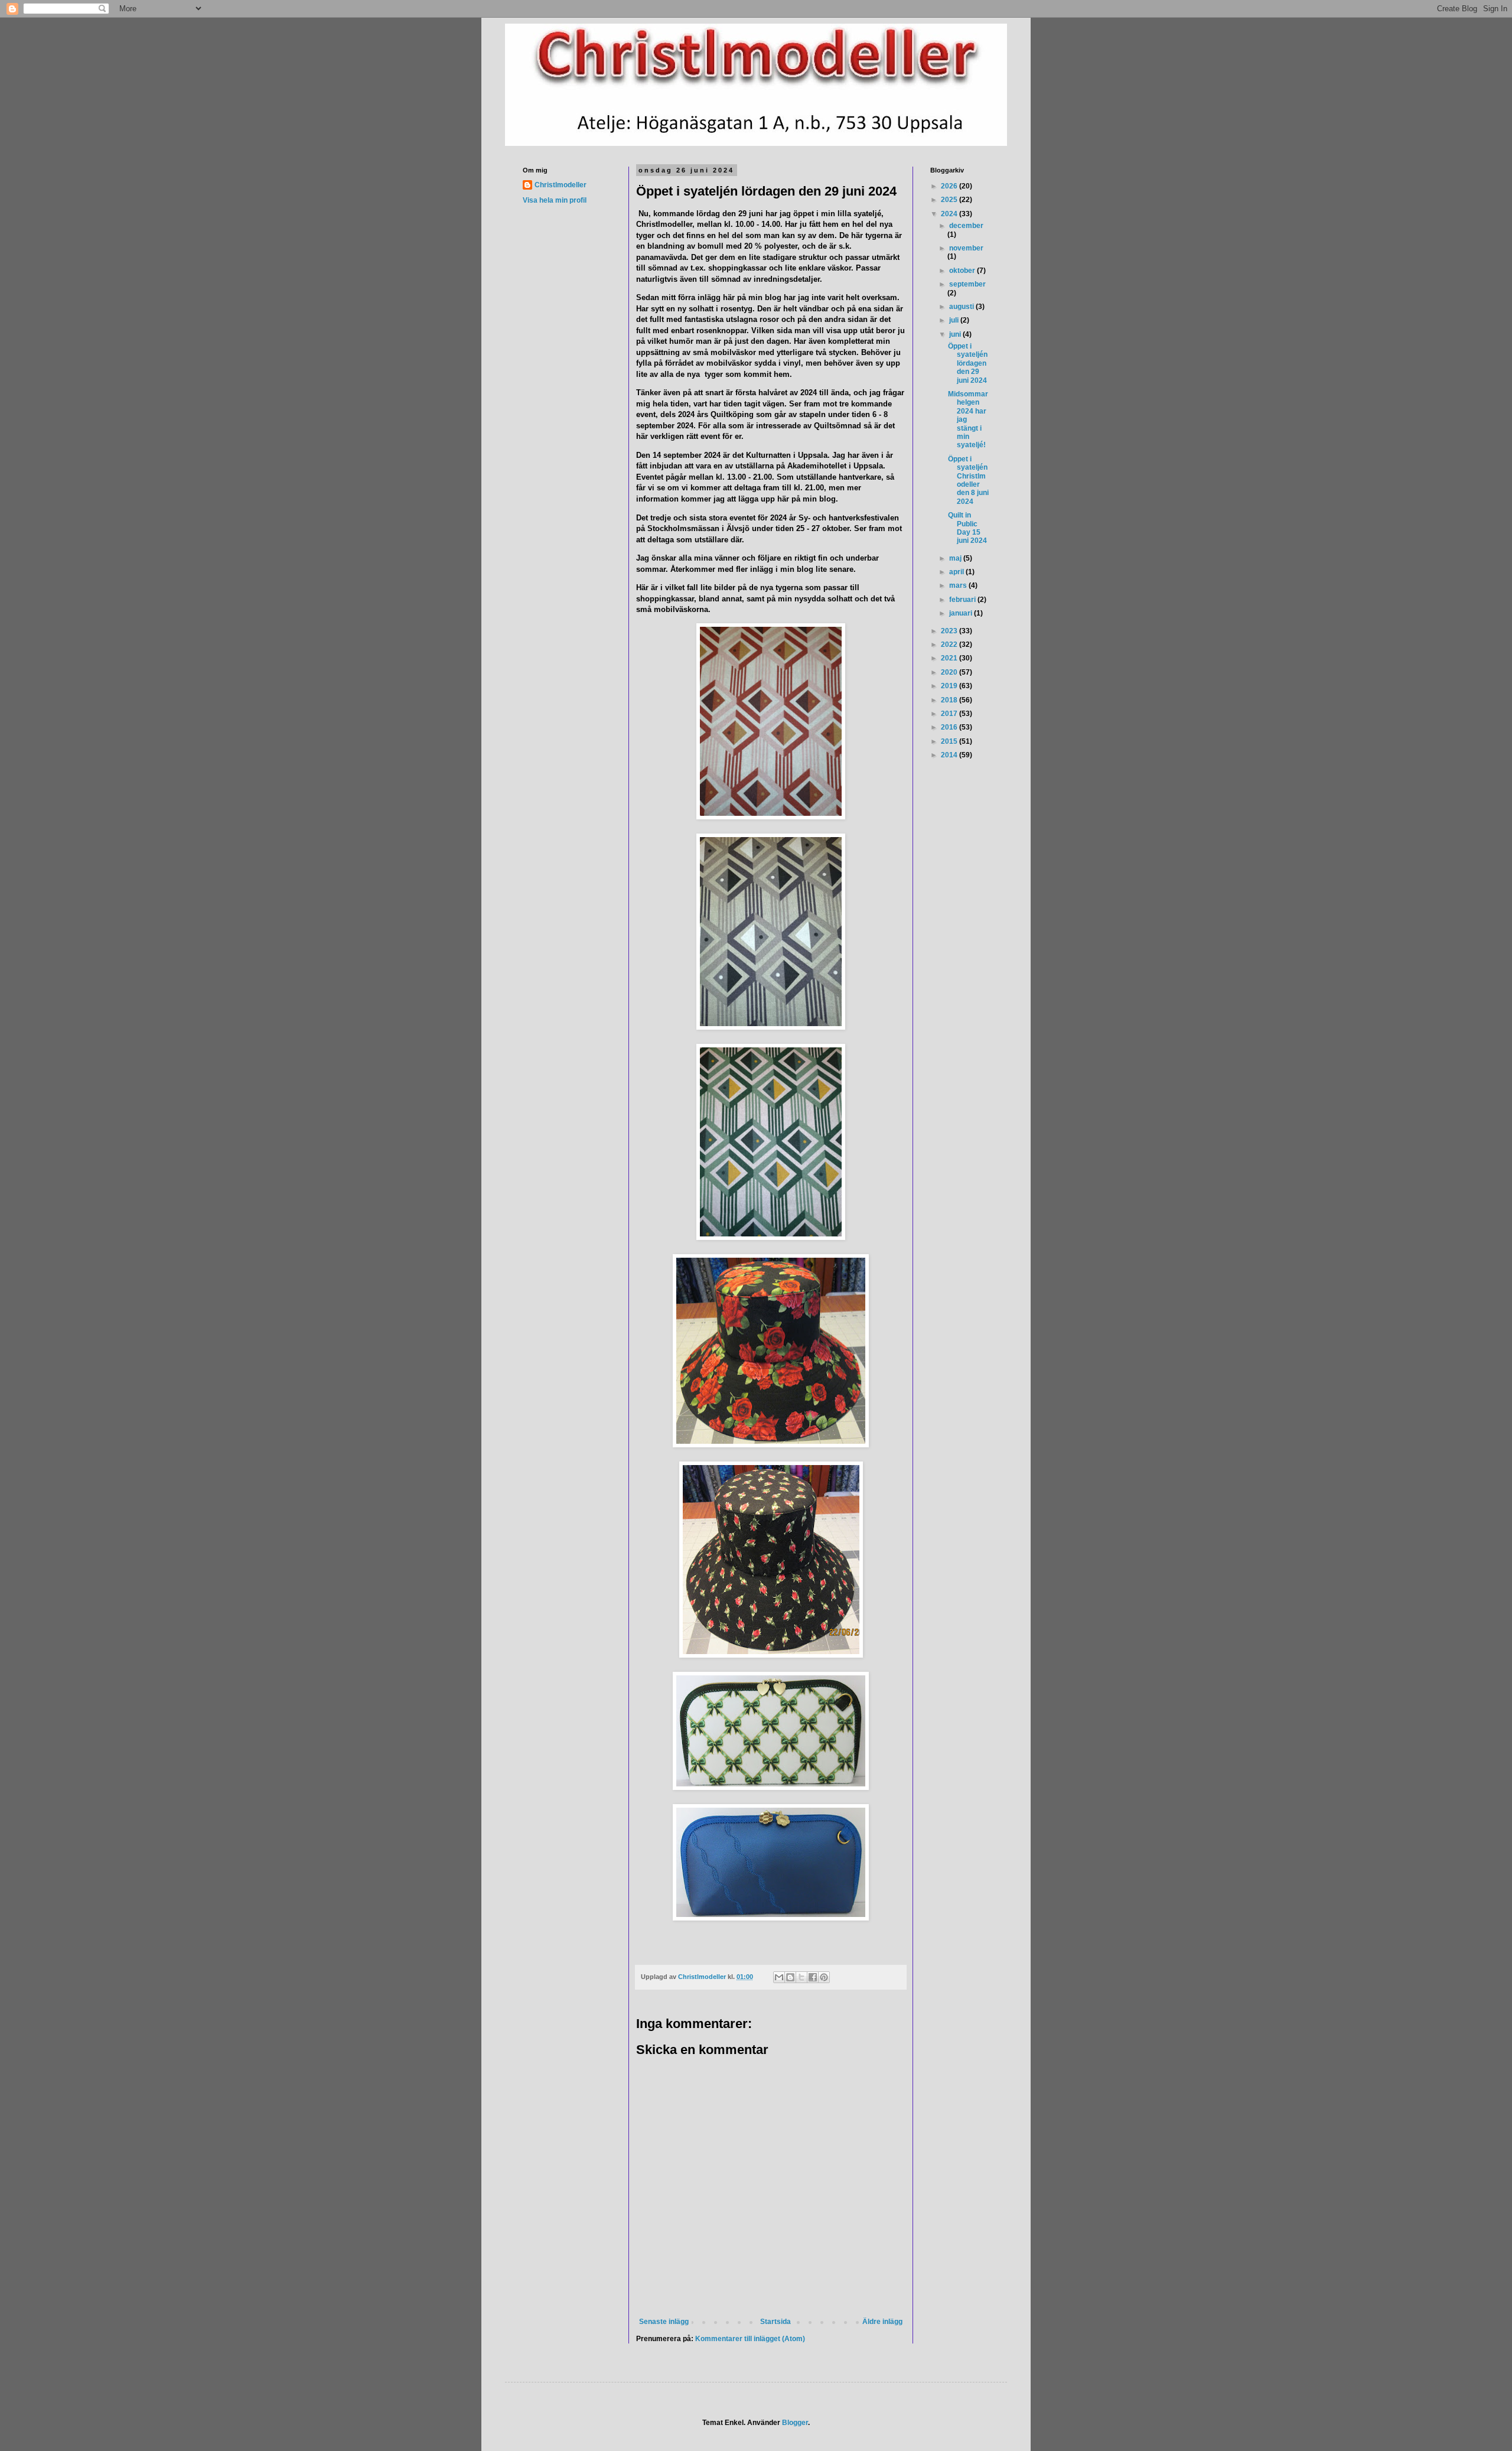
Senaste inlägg (664, 2322)
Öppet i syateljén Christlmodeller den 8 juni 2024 (968, 480)
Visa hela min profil (555, 200)
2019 (950, 686)
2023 (950, 631)
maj (956, 558)
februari (963, 600)
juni (956, 334)
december (966, 226)
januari (962, 613)
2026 (950, 186)
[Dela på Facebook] (813, 1977)
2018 (950, 700)
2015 (950, 741)
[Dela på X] (801, 1977)
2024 (950, 214)
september (967, 284)
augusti (962, 307)
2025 (950, 200)
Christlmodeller (561, 185)
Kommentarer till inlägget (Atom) (750, 2339)
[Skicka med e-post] (779, 1977)
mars (959, 585)
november (966, 248)
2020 (950, 672)
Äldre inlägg (882, 2322)
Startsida (775, 2322)
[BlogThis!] (790, 1977)
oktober (963, 271)
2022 (950, 645)
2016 (950, 727)
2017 (950, 714)
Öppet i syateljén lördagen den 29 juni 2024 (968, 363)
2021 (950, 658)
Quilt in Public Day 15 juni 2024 (967, 528)
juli (955, 320)
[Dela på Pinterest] (824, 1977)
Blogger (795, 2423)
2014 (950, 755)
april (957, 572)
